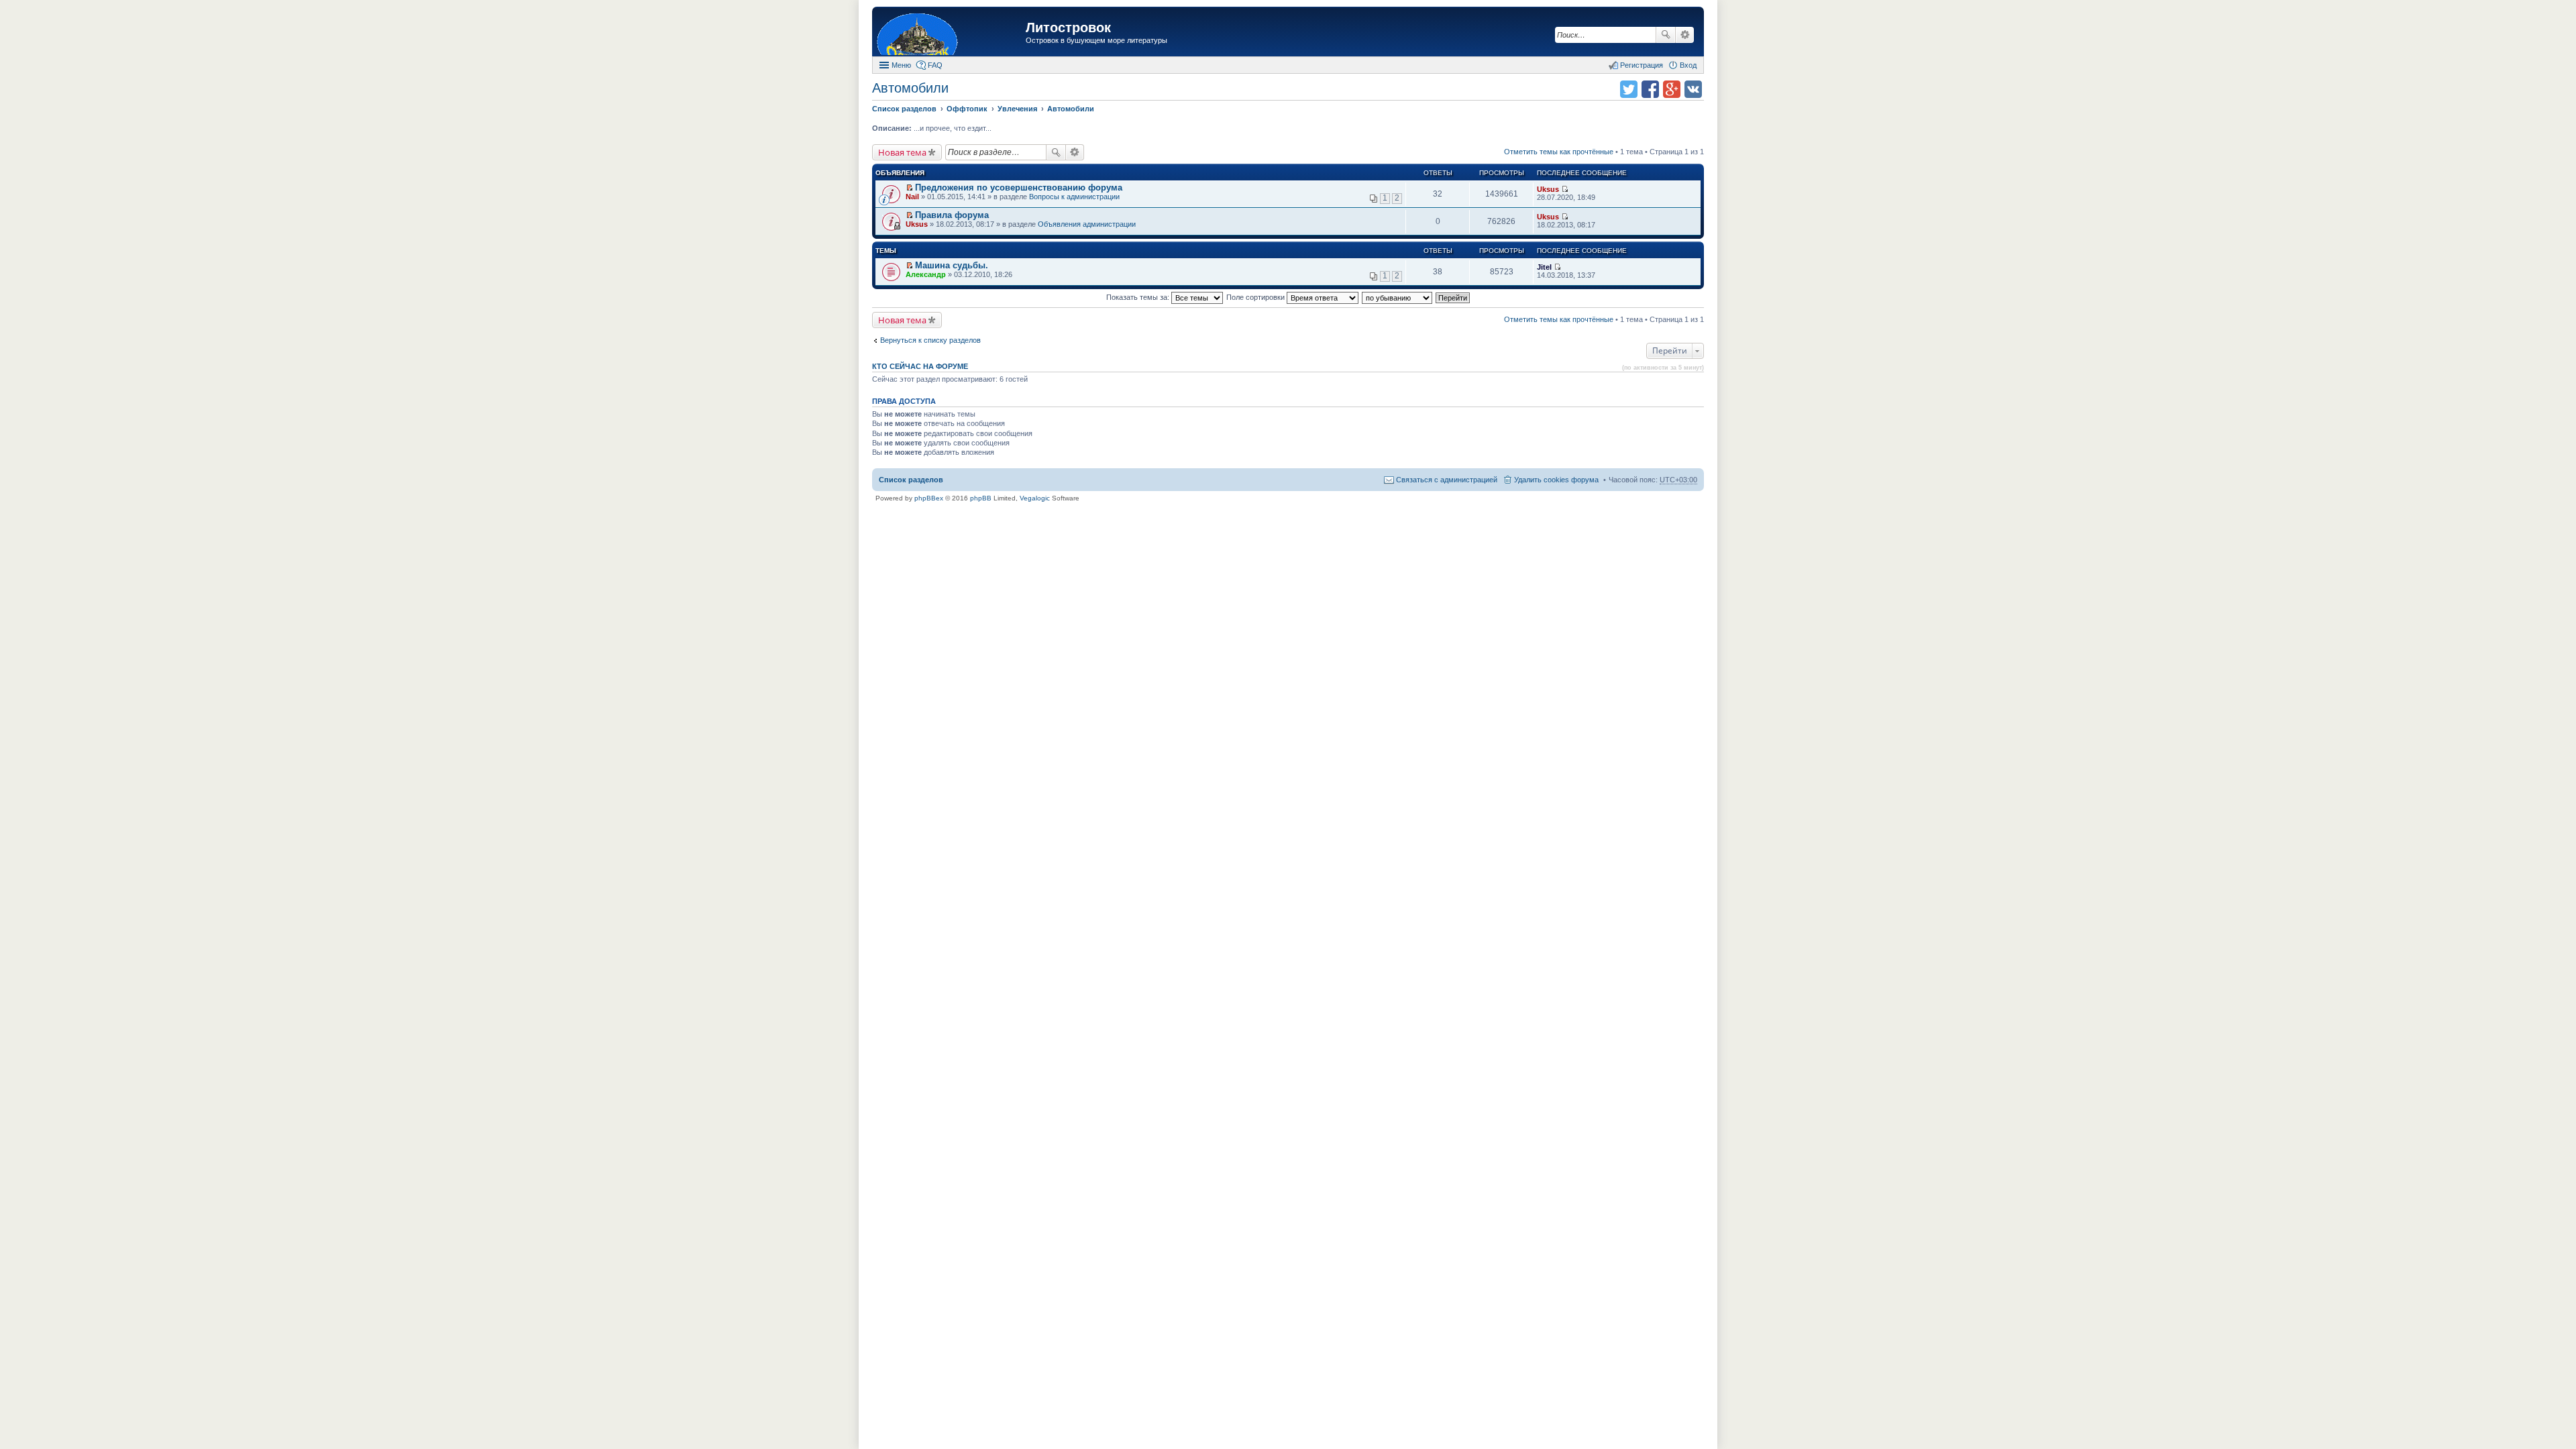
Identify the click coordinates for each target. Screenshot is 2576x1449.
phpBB (981, 498)
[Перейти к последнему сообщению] (1565, 189)
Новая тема (902, 152)
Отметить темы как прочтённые (1559, 152)
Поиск (1666, 35)
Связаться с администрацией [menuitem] (1447, 480)
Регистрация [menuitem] (1642, 65)
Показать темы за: (1139, 297)
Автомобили (910, 88)
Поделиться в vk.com (1693, 89)
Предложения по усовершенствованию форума (1019, 187)
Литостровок (1068, 28)
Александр (926, 274)
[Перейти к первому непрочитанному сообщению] (909, 188)
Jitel (1544, 267)
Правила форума (952, 215)
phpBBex (929, 498)
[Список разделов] (951, 33)
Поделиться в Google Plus (1672, 89)
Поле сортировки (1256, 297)
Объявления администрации (1087, 224)
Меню (901, 65)
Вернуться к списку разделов (930, 340)
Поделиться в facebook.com (1650, 89)
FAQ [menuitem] (935, 65)
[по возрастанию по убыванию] (1398, 297)
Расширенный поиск (1685, 35)
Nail (912, 197)
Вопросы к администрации (1074, 197)
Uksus (1548, 189)
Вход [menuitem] (1688, 65)
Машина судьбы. (952, 265)
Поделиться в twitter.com (1629, 89)
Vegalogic (1035, 498)
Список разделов (911, 480)
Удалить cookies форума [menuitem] (1556, 480)
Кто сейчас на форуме (920, 366)
